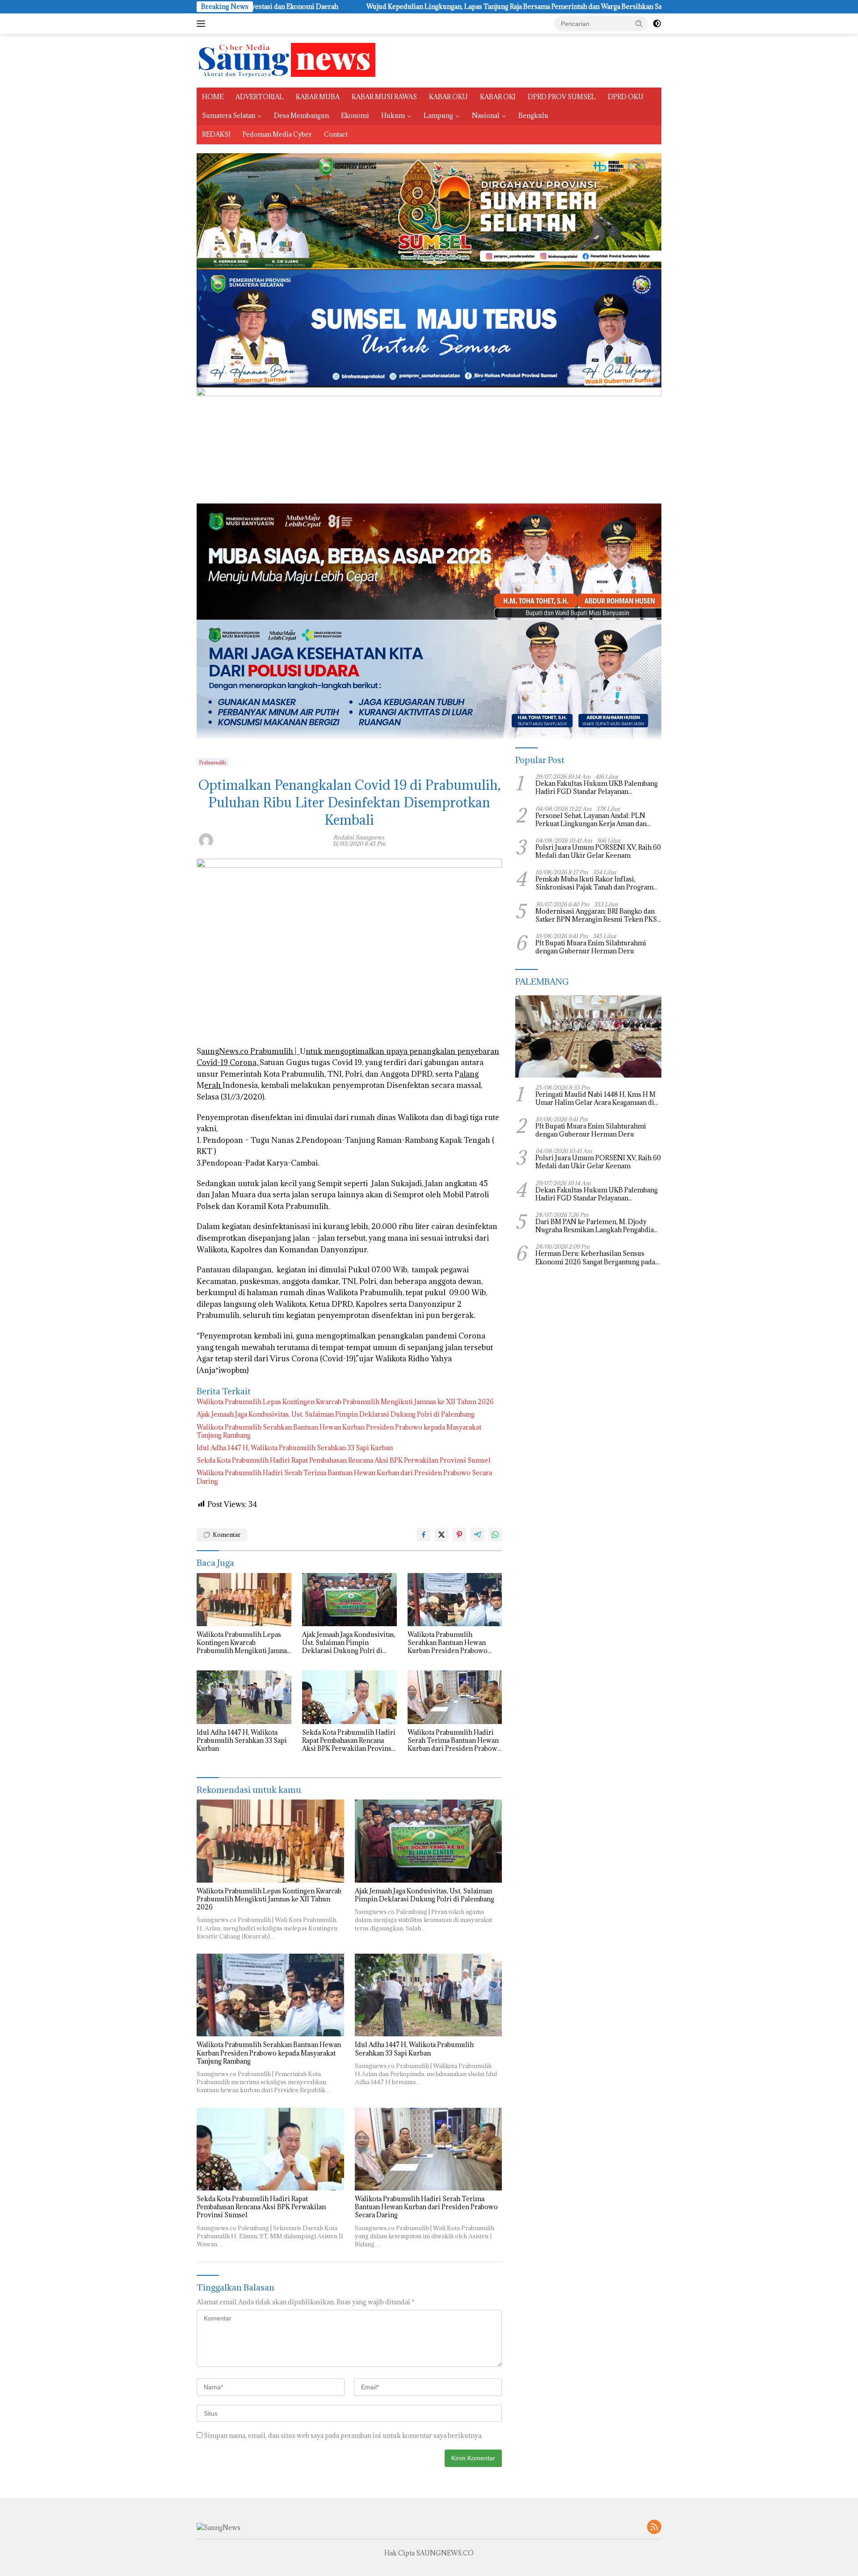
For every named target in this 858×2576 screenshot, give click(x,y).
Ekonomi (355, 115)
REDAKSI (216, 134)
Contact (336, 134)
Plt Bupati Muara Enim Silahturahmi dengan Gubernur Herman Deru (591, 948)
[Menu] (203, 24)
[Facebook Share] (424, 1535)
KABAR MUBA (318, 97)
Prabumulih (212, 762)
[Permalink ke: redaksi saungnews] (206, 839)
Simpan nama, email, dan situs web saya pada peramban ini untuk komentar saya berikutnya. (343, 2435)
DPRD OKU (626, 97)
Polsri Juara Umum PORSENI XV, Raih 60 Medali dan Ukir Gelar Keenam (598, 852)
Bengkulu (533, 115)
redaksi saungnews (359, 837)
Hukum (393, 115)
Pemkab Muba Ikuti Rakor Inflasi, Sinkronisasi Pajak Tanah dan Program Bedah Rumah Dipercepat (594, 884)
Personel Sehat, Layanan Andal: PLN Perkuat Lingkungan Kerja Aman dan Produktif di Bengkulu (591, 820)
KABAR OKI (498, 97)
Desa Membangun (301, 115)
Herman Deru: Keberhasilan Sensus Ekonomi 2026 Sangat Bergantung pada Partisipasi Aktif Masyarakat (595, 1258)
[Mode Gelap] (657, 24)
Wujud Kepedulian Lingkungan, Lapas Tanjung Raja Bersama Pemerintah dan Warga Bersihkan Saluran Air (329, 7)
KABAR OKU (448, 97)
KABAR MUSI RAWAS (384, 97)
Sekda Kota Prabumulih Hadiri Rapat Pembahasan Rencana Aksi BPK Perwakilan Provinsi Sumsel (344, 1460)
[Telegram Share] (477, 1535)
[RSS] (654, 2528)
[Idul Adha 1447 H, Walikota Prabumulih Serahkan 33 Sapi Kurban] (244, 1697)
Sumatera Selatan (229, 115)
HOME (213, 97)
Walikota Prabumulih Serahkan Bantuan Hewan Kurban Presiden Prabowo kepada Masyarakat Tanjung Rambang (339, 1431)
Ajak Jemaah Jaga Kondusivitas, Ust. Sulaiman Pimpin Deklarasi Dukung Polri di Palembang (336, 1414)
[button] (639, 23)
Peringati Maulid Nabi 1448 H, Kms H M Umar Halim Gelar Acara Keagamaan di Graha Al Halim (595, 1099)
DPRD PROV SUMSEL (562, 97)
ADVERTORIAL (260, 97)
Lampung (438, 115)
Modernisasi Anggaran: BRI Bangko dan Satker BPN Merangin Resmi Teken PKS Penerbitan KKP (596, 915)
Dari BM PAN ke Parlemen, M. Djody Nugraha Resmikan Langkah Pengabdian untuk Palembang (597, 1226)
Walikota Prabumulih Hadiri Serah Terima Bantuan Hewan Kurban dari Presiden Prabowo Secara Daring (344, 1477)
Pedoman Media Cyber (277, 134)
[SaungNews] (286, 60)
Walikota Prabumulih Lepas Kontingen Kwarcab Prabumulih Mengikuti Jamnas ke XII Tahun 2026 (345, 1402)
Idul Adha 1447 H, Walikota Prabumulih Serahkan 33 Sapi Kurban (295, 1448)
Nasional (486, 115)
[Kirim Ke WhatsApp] (495, 1535)
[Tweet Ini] (442, 1535)
